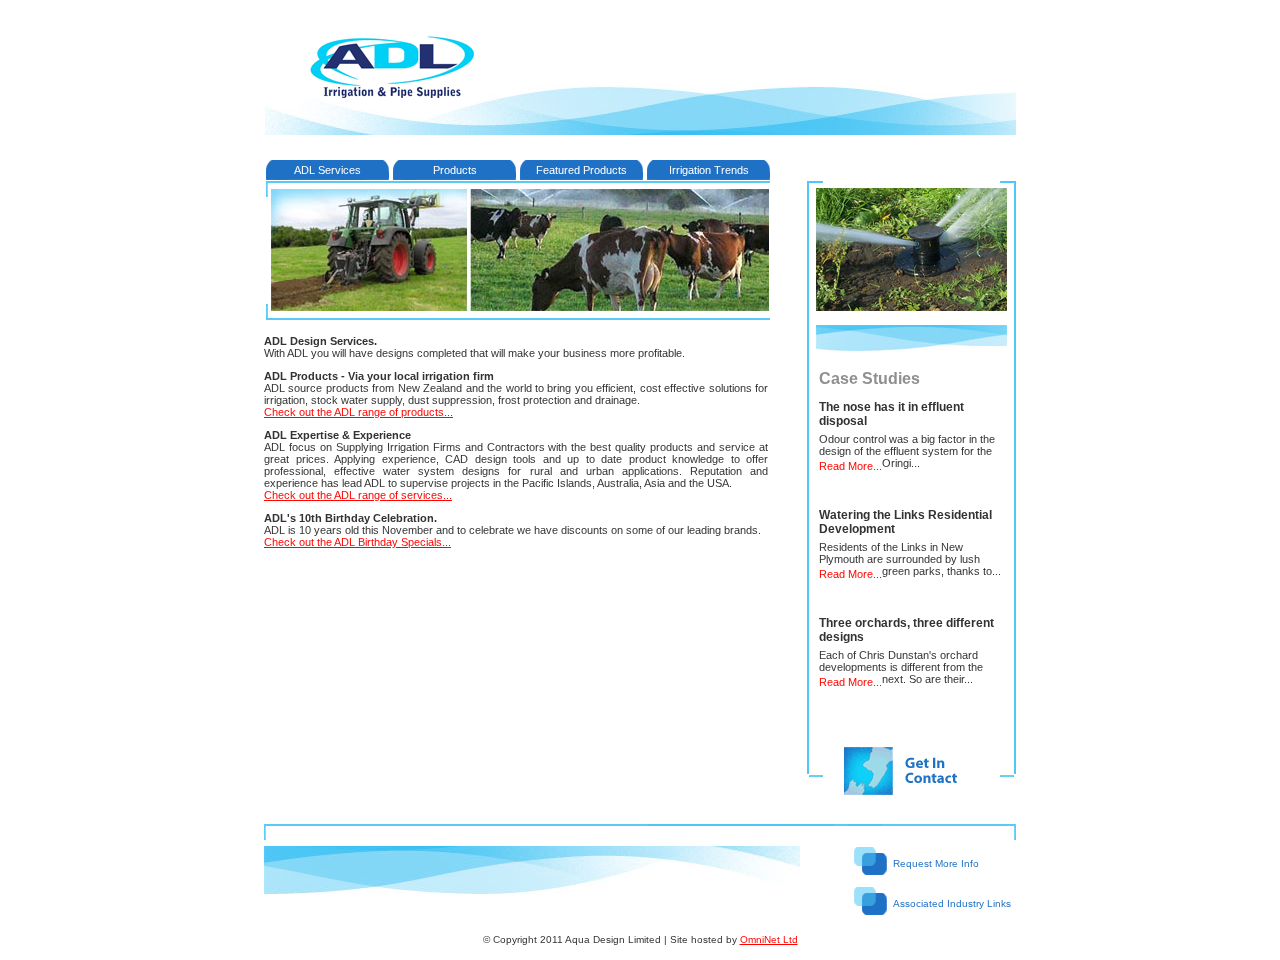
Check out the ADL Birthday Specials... (357, 542)
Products (455, 170)
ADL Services (327, 170)
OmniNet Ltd (769, 939)
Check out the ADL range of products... (358, 412)
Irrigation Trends (709, 170)
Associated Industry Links (952, 903)
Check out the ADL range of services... (358, 495)
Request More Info (936, 863)
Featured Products (581, 170)
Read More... (850, 466)
